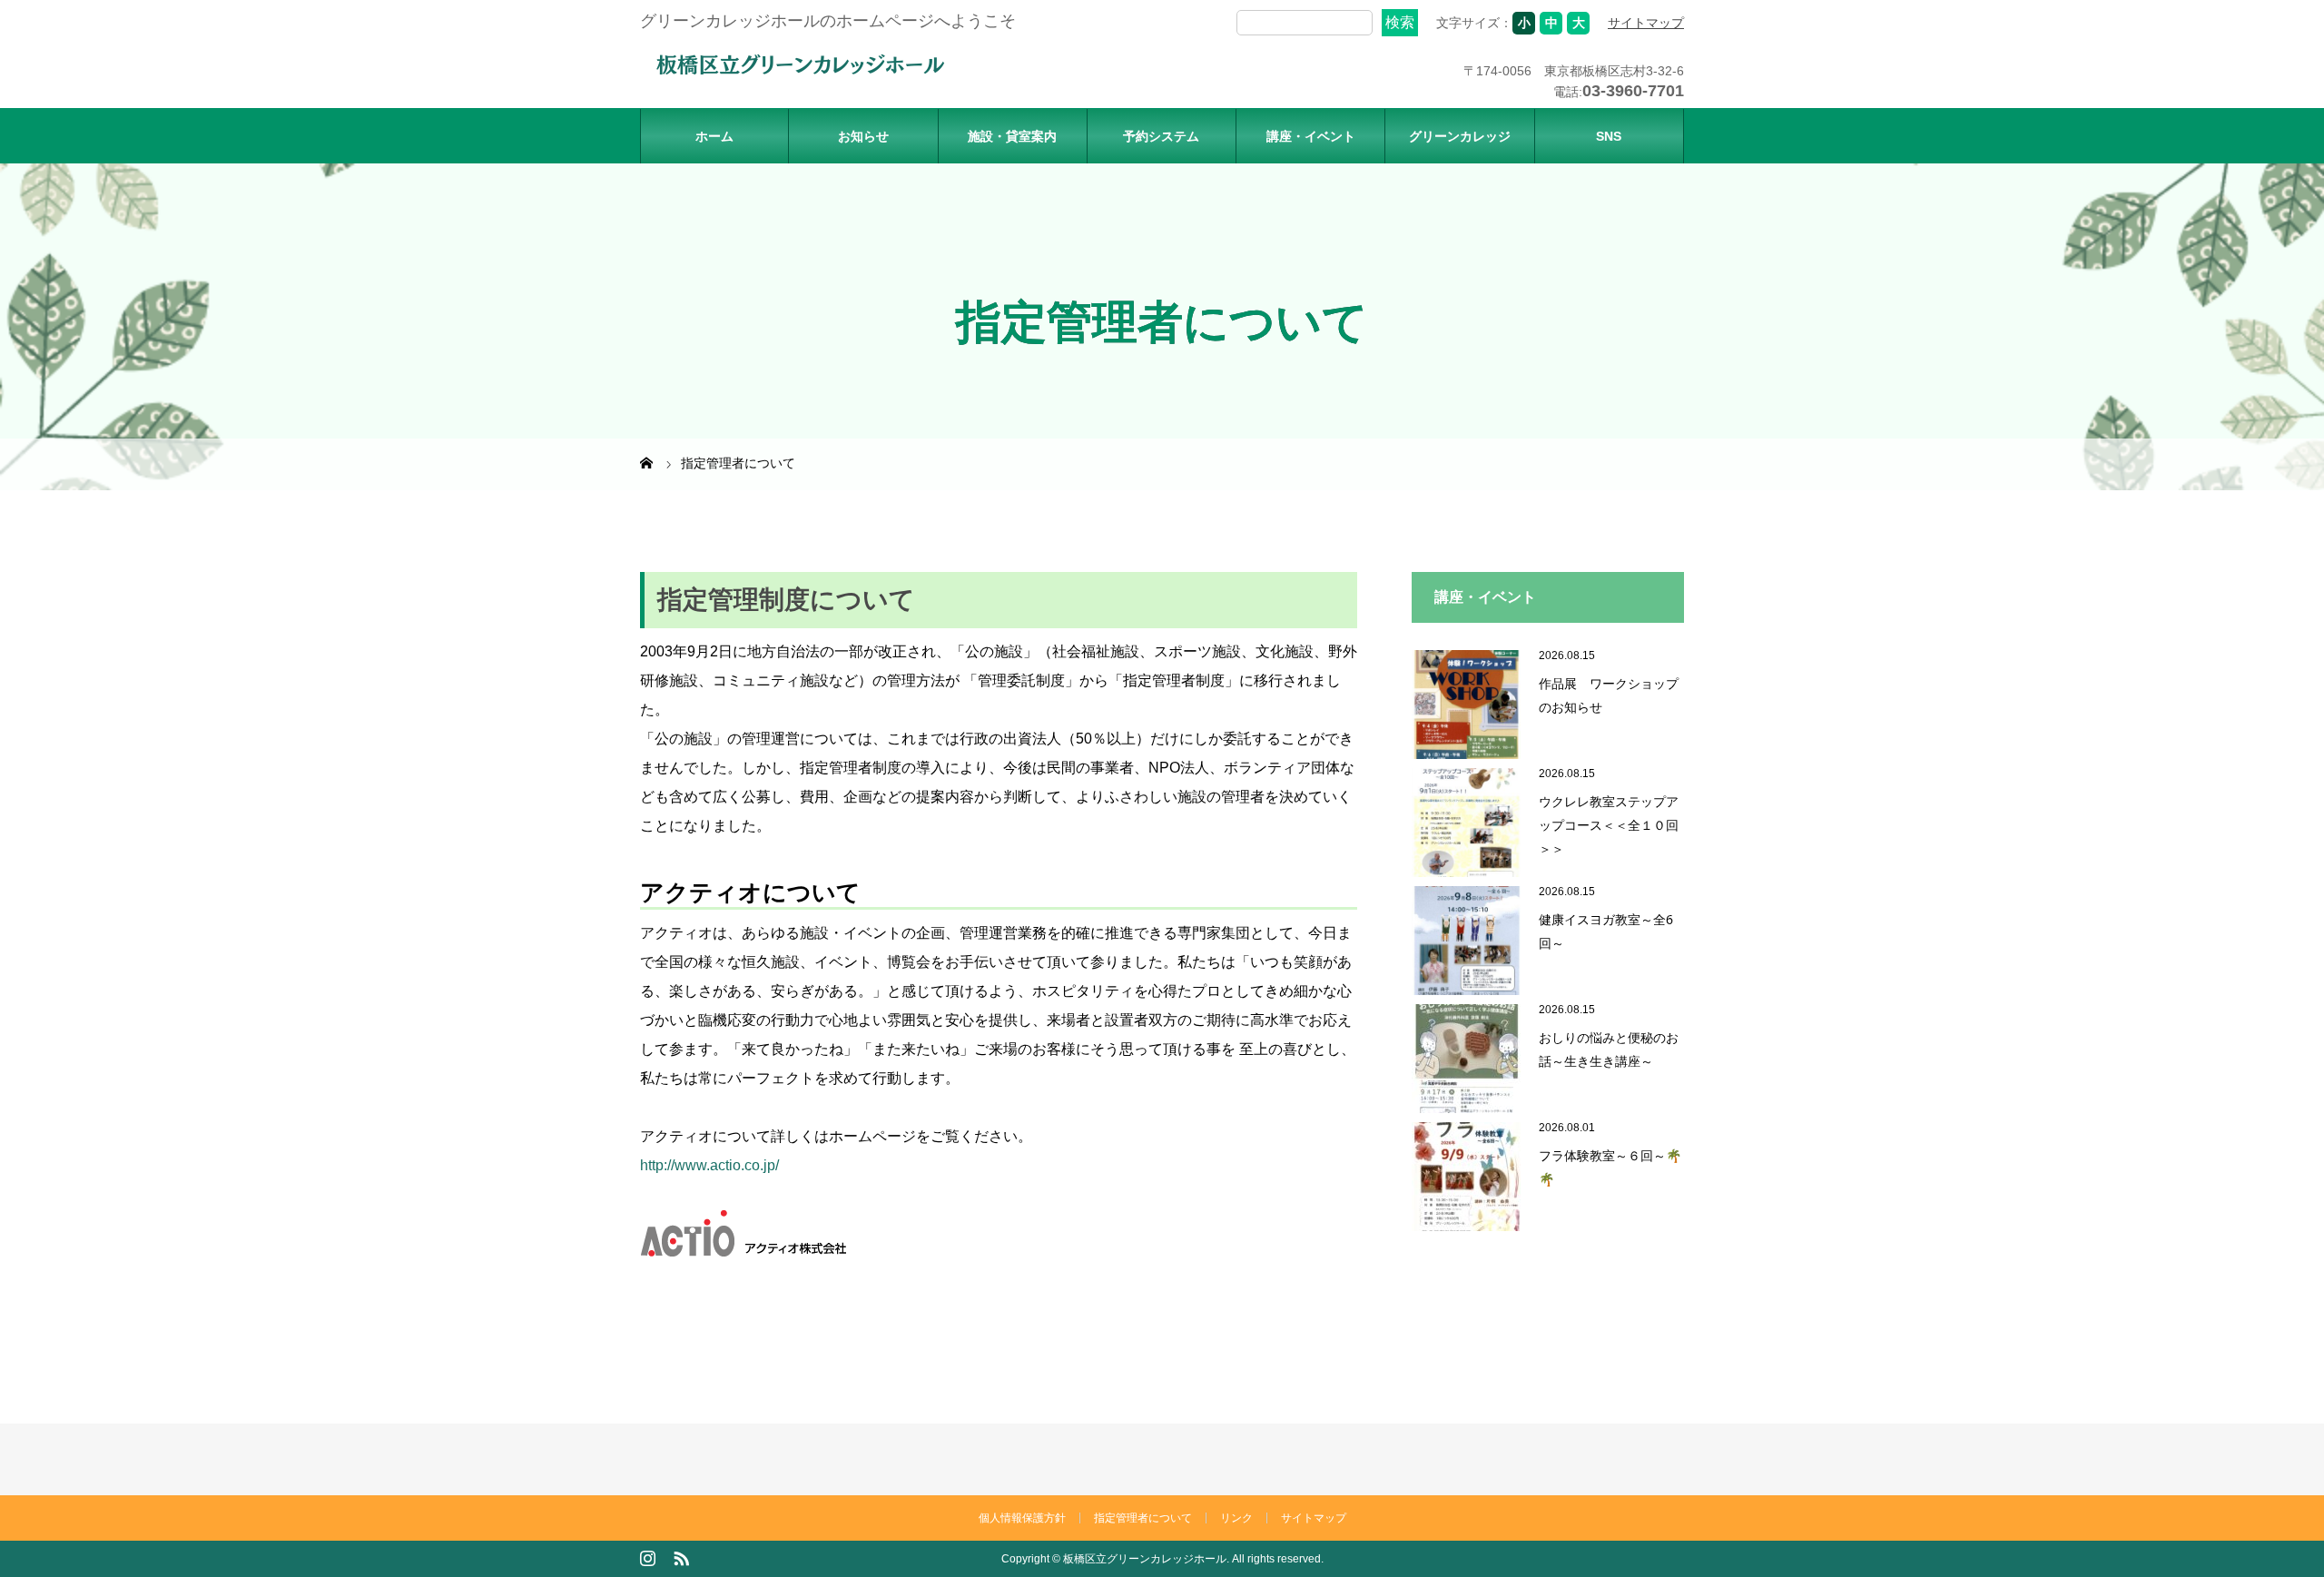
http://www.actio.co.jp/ (709, 1165)
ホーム (714, 136)
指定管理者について (1143, 1518)
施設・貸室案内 (1012, 136)
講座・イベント (1311, 136)
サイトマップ (1646, 23)
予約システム (1161, 136)
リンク (1236, 1518)
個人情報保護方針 (1022, 1518)
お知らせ (863, 136)
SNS (1609, 136)
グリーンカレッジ (1460, 136)
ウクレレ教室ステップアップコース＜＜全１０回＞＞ (1609, 825)
